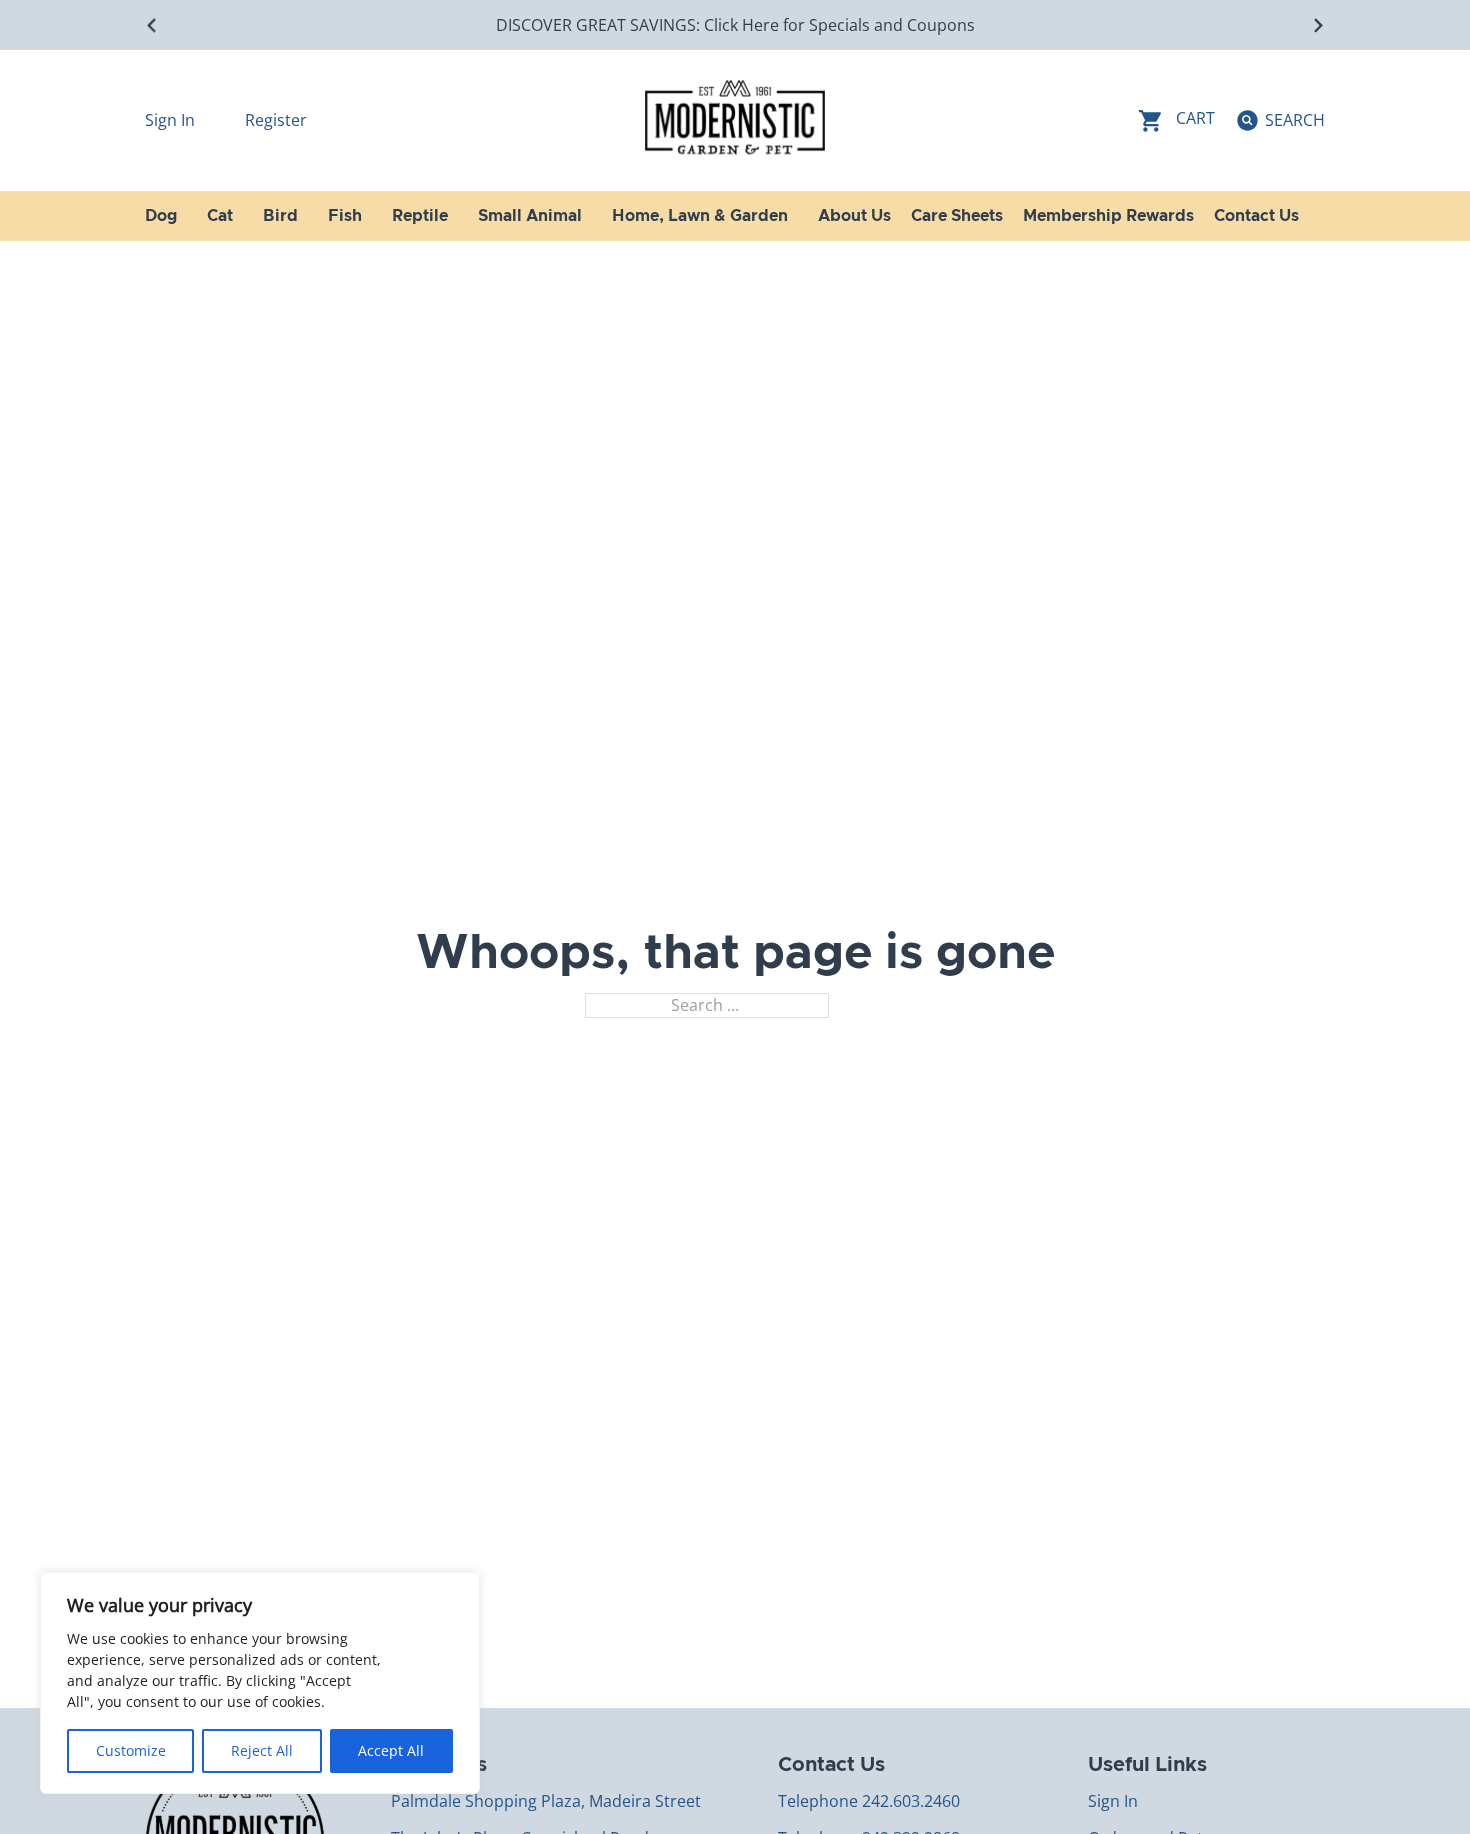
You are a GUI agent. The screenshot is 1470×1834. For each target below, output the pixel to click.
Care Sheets (957, 216)
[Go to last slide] (152, 25)
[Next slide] (1317, 25)
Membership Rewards (1108, 216)
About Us (854, 216)
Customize (131, 1750)
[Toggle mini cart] (1177, 120)
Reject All (262, 1750)
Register (276, 120)
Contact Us (1256, 216)
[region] (260, 1683)
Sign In (172, 120)
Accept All (391, 1750)
